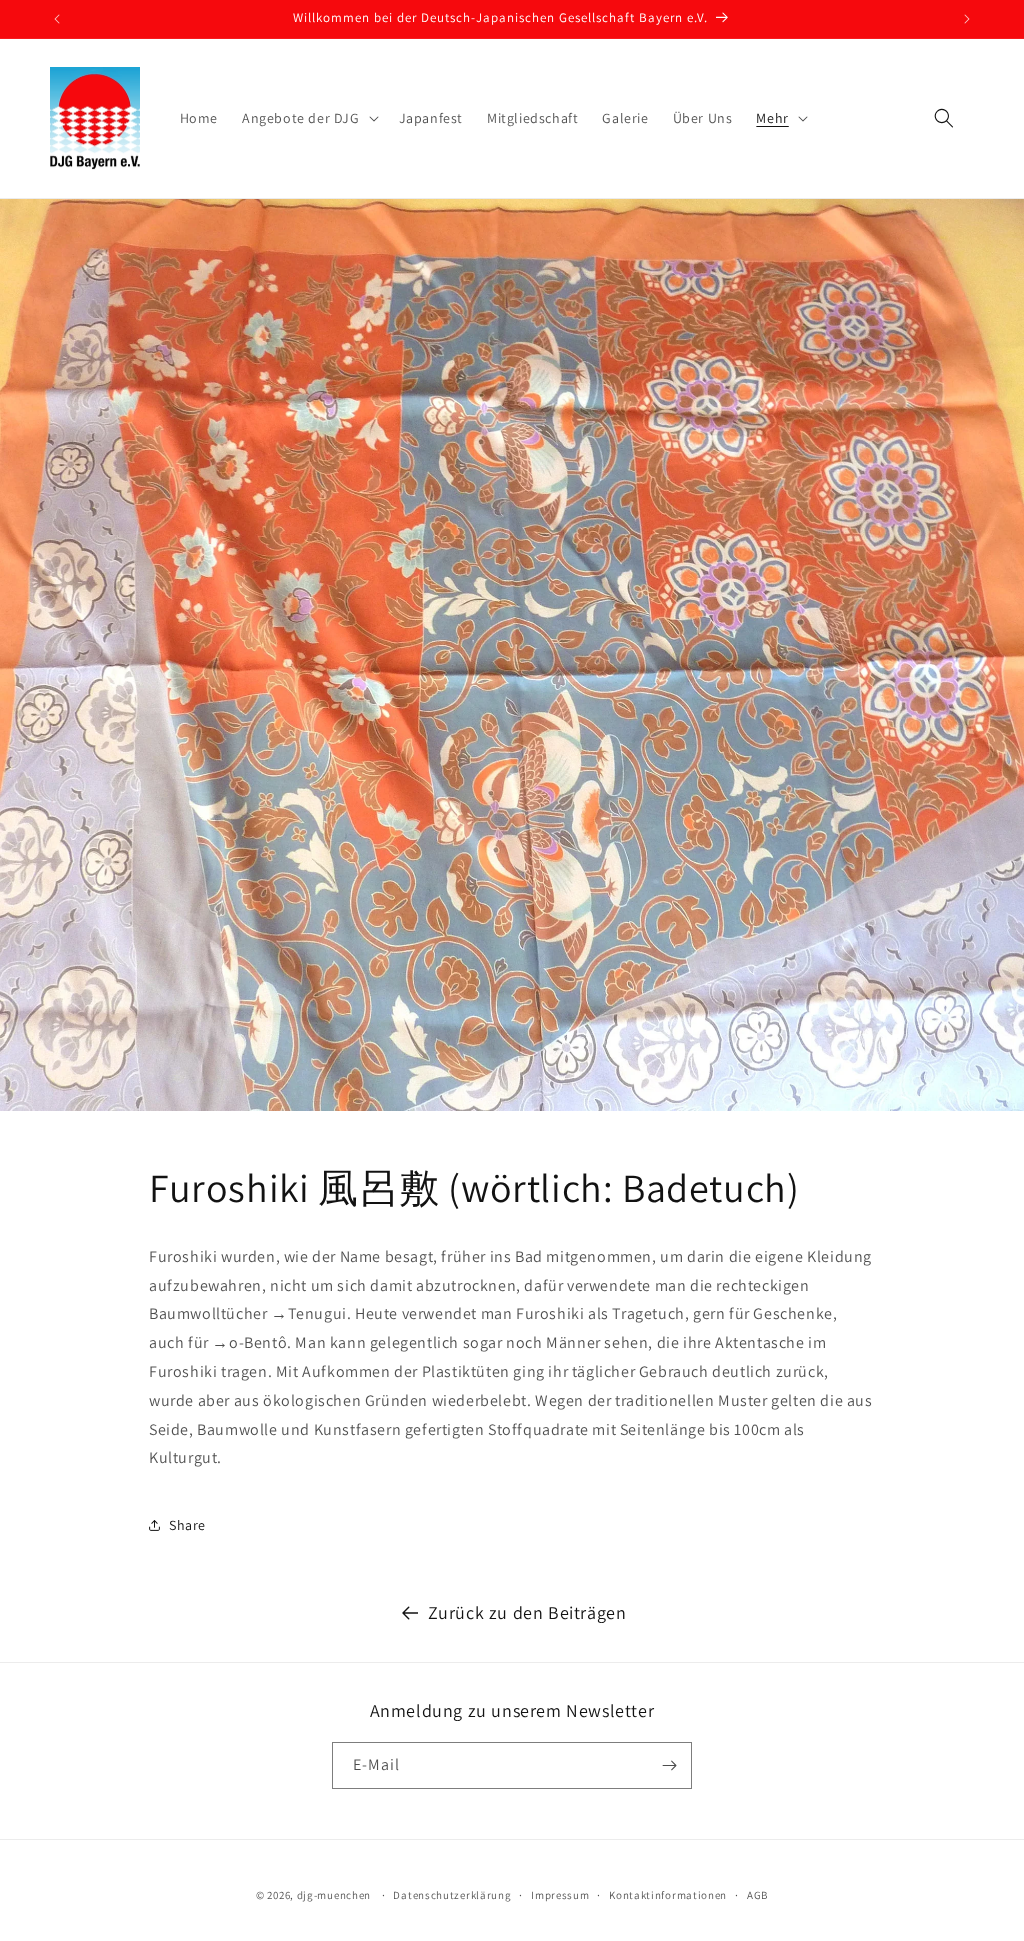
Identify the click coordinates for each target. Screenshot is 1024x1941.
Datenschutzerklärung (452, 1895)
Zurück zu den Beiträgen (527, 1612)
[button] (308, 118)
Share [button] (187, 1525)
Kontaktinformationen (668, 1895)
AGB (757, 1895)
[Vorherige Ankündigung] (57, 19)
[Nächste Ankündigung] (967, 19)
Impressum (560, 1895)
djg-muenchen (334, 1895)
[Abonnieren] (669, 1765)
